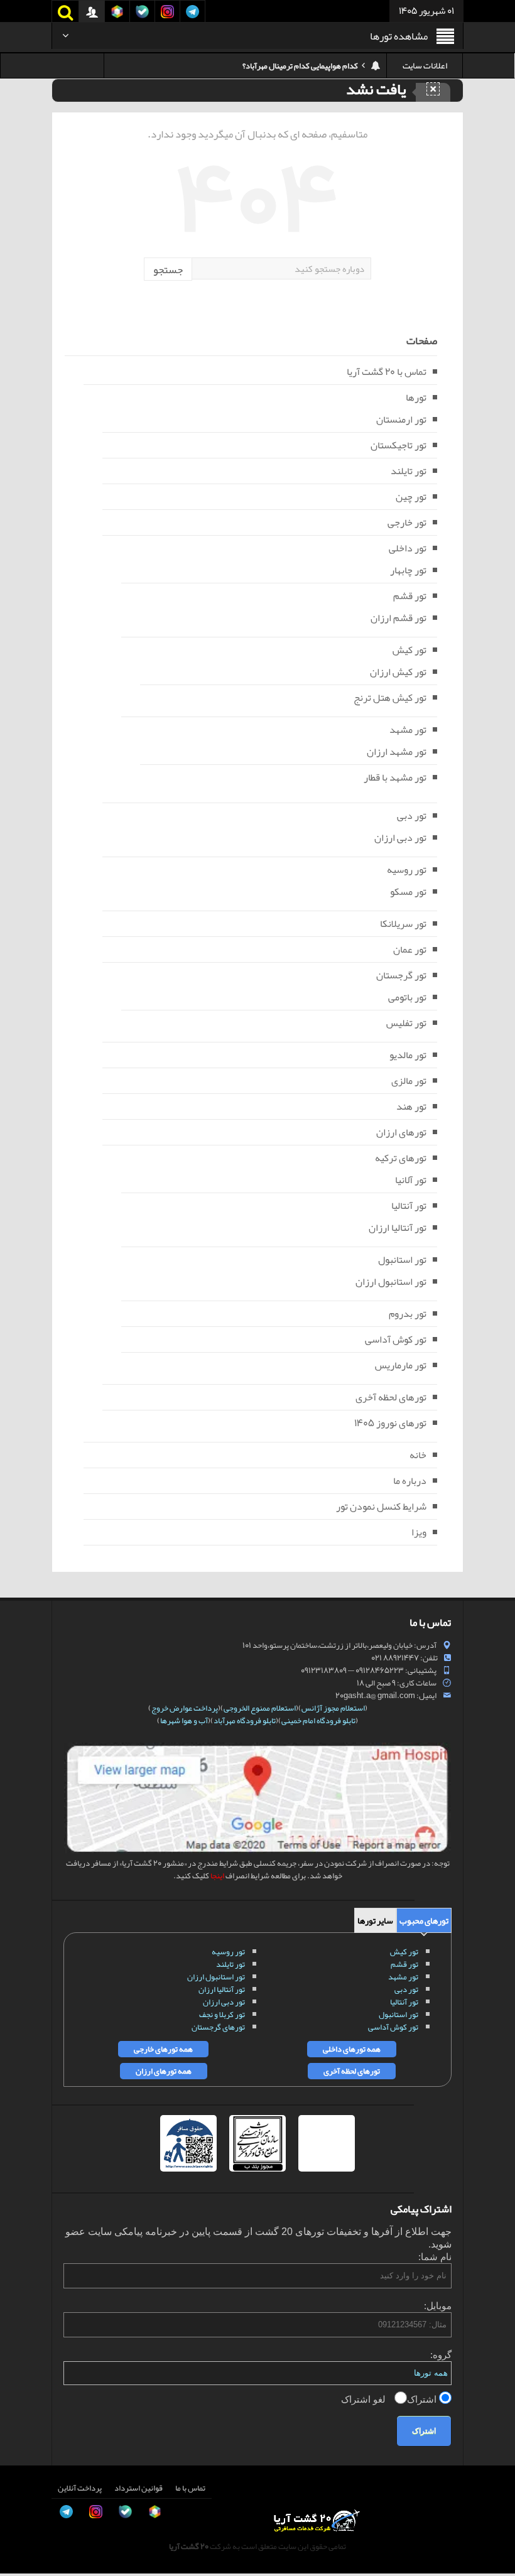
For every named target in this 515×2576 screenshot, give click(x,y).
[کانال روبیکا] (23, 2459)
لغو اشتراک (365, 2399)
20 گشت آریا (189, 2546)
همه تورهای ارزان (164, 2071)
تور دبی (412, 816)
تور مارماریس (401, 1365)
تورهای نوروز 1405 (390, 1423)
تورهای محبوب (424, 1920)
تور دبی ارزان (400, 838)
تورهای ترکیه (401, 1158)
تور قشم (410, 596)
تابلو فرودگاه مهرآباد (245, 1721)
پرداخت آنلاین (80, 2488)
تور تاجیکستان (398, 445)
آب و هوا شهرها (184, 1721)
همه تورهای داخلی (352, 2049)
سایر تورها (375, 1920)
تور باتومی (407, 997)
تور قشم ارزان (398, 618)
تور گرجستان (401, 975)
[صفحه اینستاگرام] (23, 2544)
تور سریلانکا (403, 924)
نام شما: (435, 2257)
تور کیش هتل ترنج (390, 698)
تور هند (411, 1107)
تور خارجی (407, 522)
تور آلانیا (411, 1180)
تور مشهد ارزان (397, 752)
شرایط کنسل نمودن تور (381, 1507)
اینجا (217, 1876)
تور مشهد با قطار (395, 777)
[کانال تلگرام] (23, 2516)
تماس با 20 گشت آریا (387, 372)
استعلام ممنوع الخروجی (260, 1708)
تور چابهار (408, 570)
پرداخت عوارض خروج (185, 1708)
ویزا (419, 1532)
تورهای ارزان (401, 1132)
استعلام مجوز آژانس (333, 1708)
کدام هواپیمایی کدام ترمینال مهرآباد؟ (300, 66)
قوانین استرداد (138, 2488)
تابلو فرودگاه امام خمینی (318, 1721)
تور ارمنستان (401, 419)
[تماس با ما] (23, 2431)
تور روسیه (407, 870)
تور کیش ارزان (398, 672)
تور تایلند (409, 471)
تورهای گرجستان (218, 2027)
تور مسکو (408, 892)
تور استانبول (402, 1260)
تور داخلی (408, 548)
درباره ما (410, 1481)
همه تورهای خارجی (163, 2049)
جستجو (168, 269)
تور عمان (410, 950)
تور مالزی (409, 1081)
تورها (416, 398)
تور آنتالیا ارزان (398, 1228)
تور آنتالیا (409, 1206)
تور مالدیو (408, 1055)
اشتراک (423, 2399)
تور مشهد (408, 730)
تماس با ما (190, 2488)
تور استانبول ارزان (391, 1282)
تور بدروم (408, 1314)
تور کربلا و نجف (222, 2015)
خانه (418, 1455)
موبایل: (438, 2306)
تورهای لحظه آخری (391, 1397)
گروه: (441, 2355)
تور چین (411, 497)
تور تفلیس (406, 1023)
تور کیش (409, 650)
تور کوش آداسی (396, 1339)
